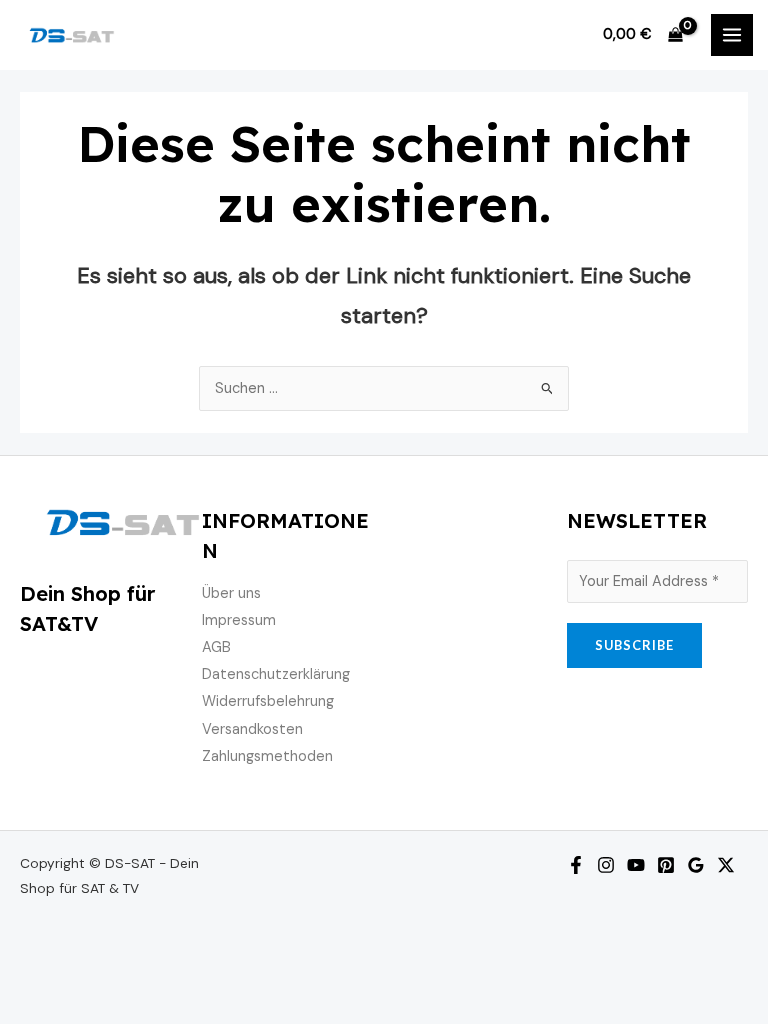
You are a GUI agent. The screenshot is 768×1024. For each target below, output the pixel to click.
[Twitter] (726, 865)
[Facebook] (576, 865)
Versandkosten (252, 729)
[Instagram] (606, 865)
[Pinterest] (666, 865)
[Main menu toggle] (732, 35)
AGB (216, 647)
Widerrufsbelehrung (268, 701)
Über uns (231, 593)
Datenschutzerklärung (276, 674)
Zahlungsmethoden (267, 756)
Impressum (239, 620)
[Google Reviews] (696, 865)
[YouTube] (636, 865)
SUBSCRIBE (634, 645)
